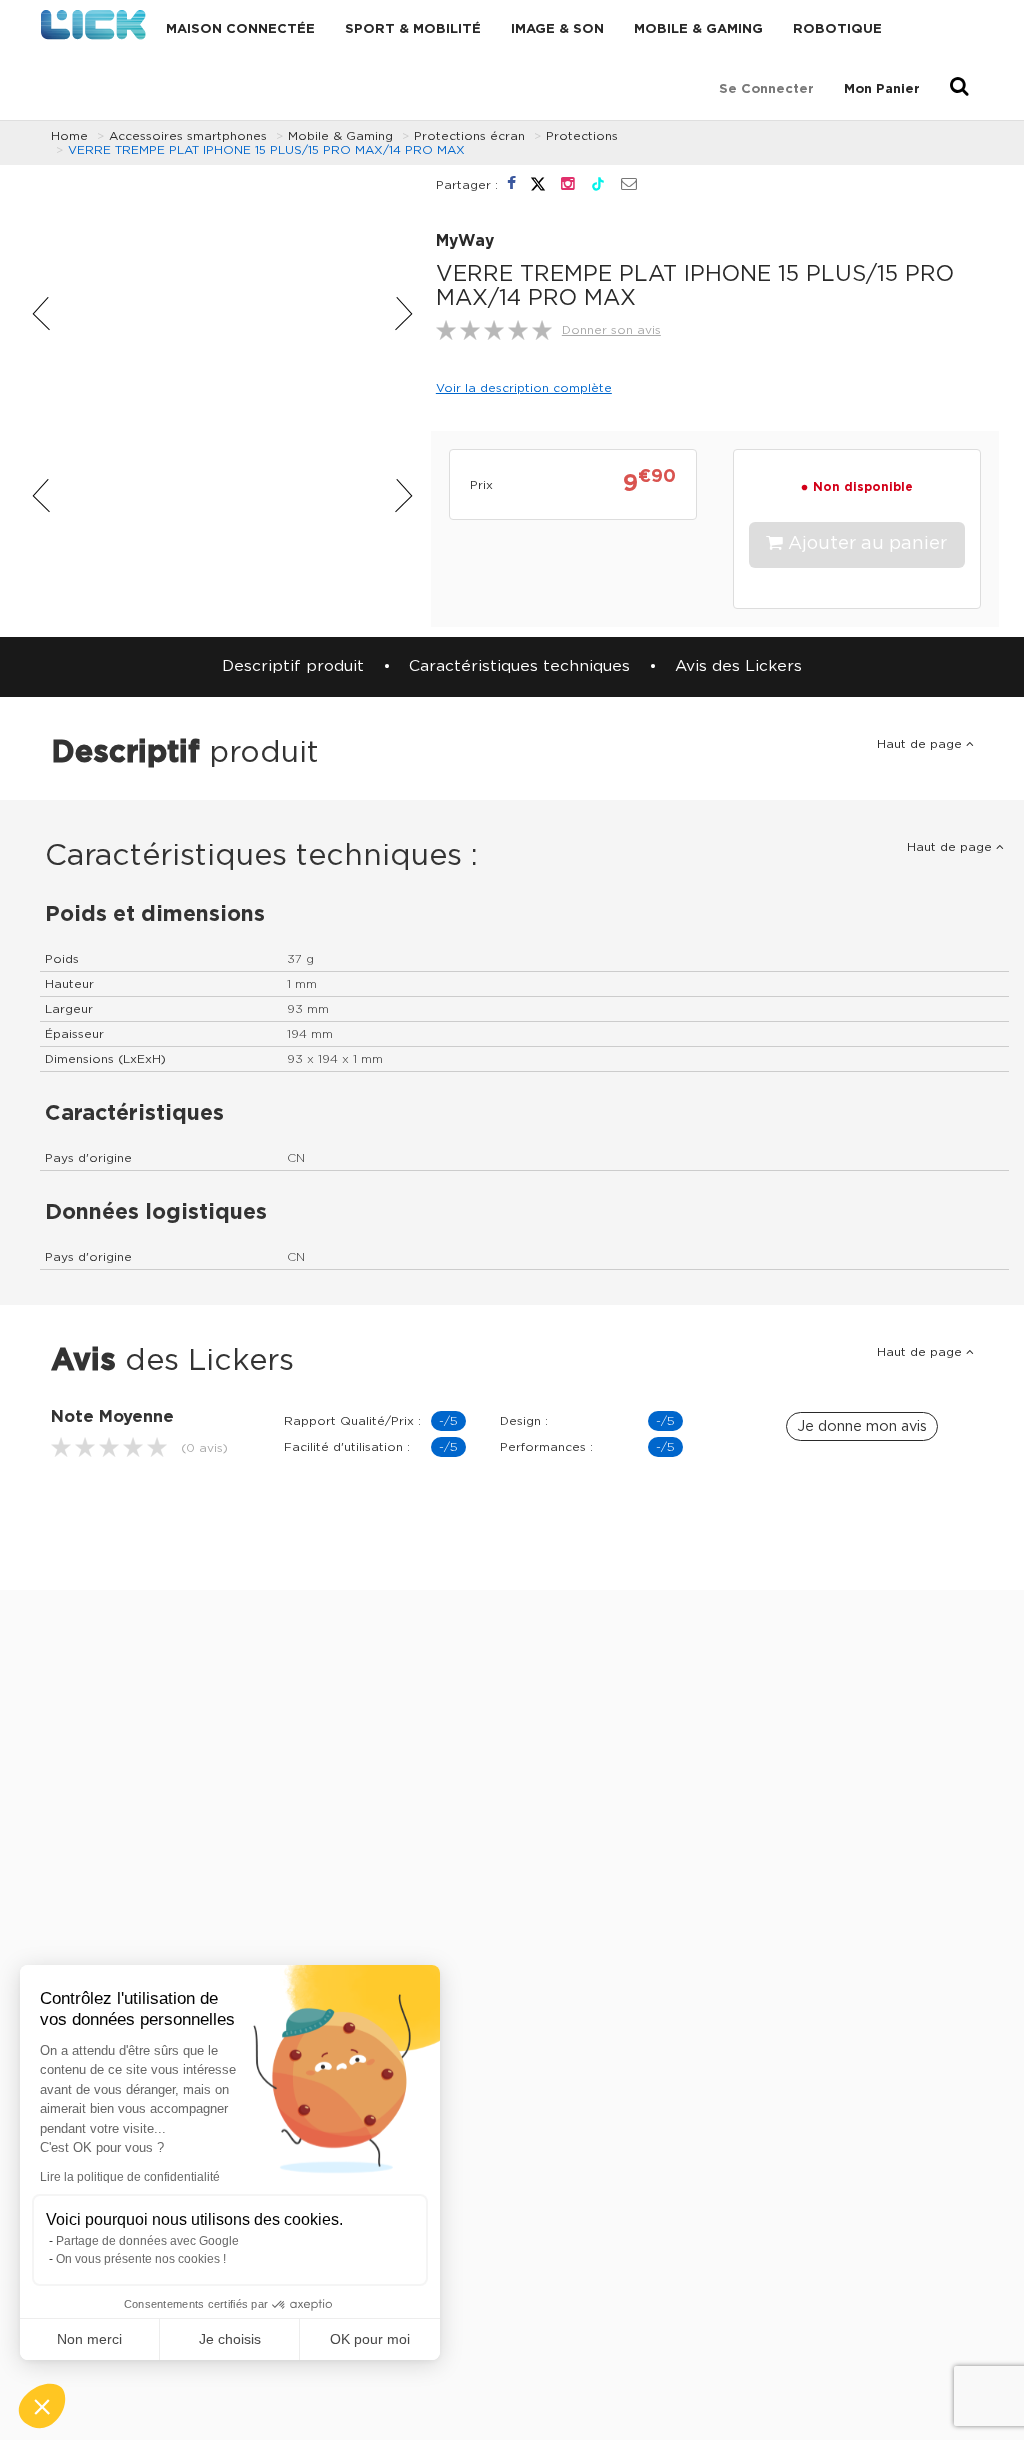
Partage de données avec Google (147, 2241)
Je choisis (230, 2339)
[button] (42, 2406)
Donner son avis (611, 330)
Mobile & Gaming (698, 29)
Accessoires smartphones (188, 136)
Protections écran (469, 136)
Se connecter (766, 89)
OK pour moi (370, 2339)
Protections (582, 136)
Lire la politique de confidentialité (130, 2177)
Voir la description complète (524, 388)
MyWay (465, 241)
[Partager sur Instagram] (570, 184)
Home (69, 136)
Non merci (89, 2339)
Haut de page (921, 744)
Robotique (837, 29)
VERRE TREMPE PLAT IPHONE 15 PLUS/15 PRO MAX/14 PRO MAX (266, 150)
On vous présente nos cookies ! (141, 2259)
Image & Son (557, 29)
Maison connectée (240, 29)
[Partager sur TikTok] (600, 184)
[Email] (629, 185)
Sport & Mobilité (413, 29)
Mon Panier (882, 89)
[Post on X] (540, 184)
